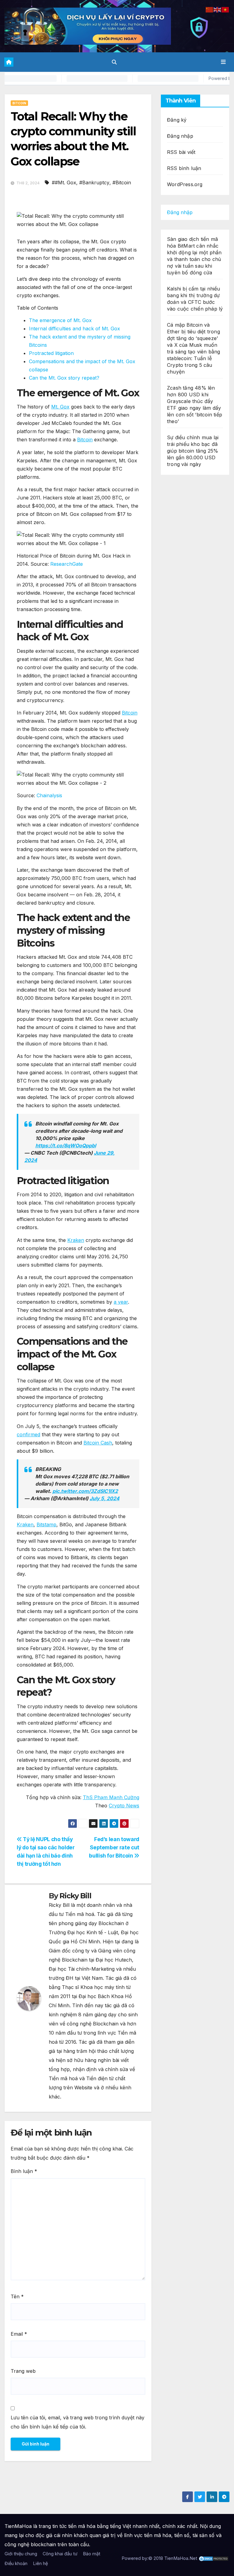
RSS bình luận (184, 168)
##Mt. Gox (64, 183)
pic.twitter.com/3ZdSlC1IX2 (85, 1491)
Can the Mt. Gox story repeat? (64, 378)
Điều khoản (16, 2563)
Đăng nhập (180, 136)
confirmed (28, 1434)
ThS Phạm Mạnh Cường (111, 1797)
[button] (114, 62)
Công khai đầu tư (60, 2554)
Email (19, 2334)
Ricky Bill (75, 1896)
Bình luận (24, 2171)
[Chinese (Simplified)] (210, 9)
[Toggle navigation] (223, 62)
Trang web (23, 2371)
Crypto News (124, 1806)
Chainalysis (49, 795)
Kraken (76, 1240)
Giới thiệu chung (21, 2554)
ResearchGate (67, 564)
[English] (218, 9)
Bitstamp (46, 1524)
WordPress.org (185, 184)
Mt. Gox (60, 407)
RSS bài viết (181, 152)
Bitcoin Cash (98, 1443)
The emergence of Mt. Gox (60, 320)
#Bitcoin (122, 183)
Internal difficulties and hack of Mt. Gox (75, 329)
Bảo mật (92, 2554)
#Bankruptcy (94, 183)
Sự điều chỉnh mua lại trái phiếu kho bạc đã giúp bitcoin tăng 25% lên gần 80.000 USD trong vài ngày (193, 451)
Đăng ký (177, 120)
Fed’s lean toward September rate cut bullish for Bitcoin (114, 1847)
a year (121, 1302)
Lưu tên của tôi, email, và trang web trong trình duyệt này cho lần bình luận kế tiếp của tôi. (78, 2422)
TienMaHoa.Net (181, 2558)
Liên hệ (40, 2563)
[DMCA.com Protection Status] (214, 2558)
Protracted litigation (51, 353)
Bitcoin (19, 103)
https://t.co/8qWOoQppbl (66, 1145)
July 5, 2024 (105, 1498)
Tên (17, 2296)
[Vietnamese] (225, 9)
